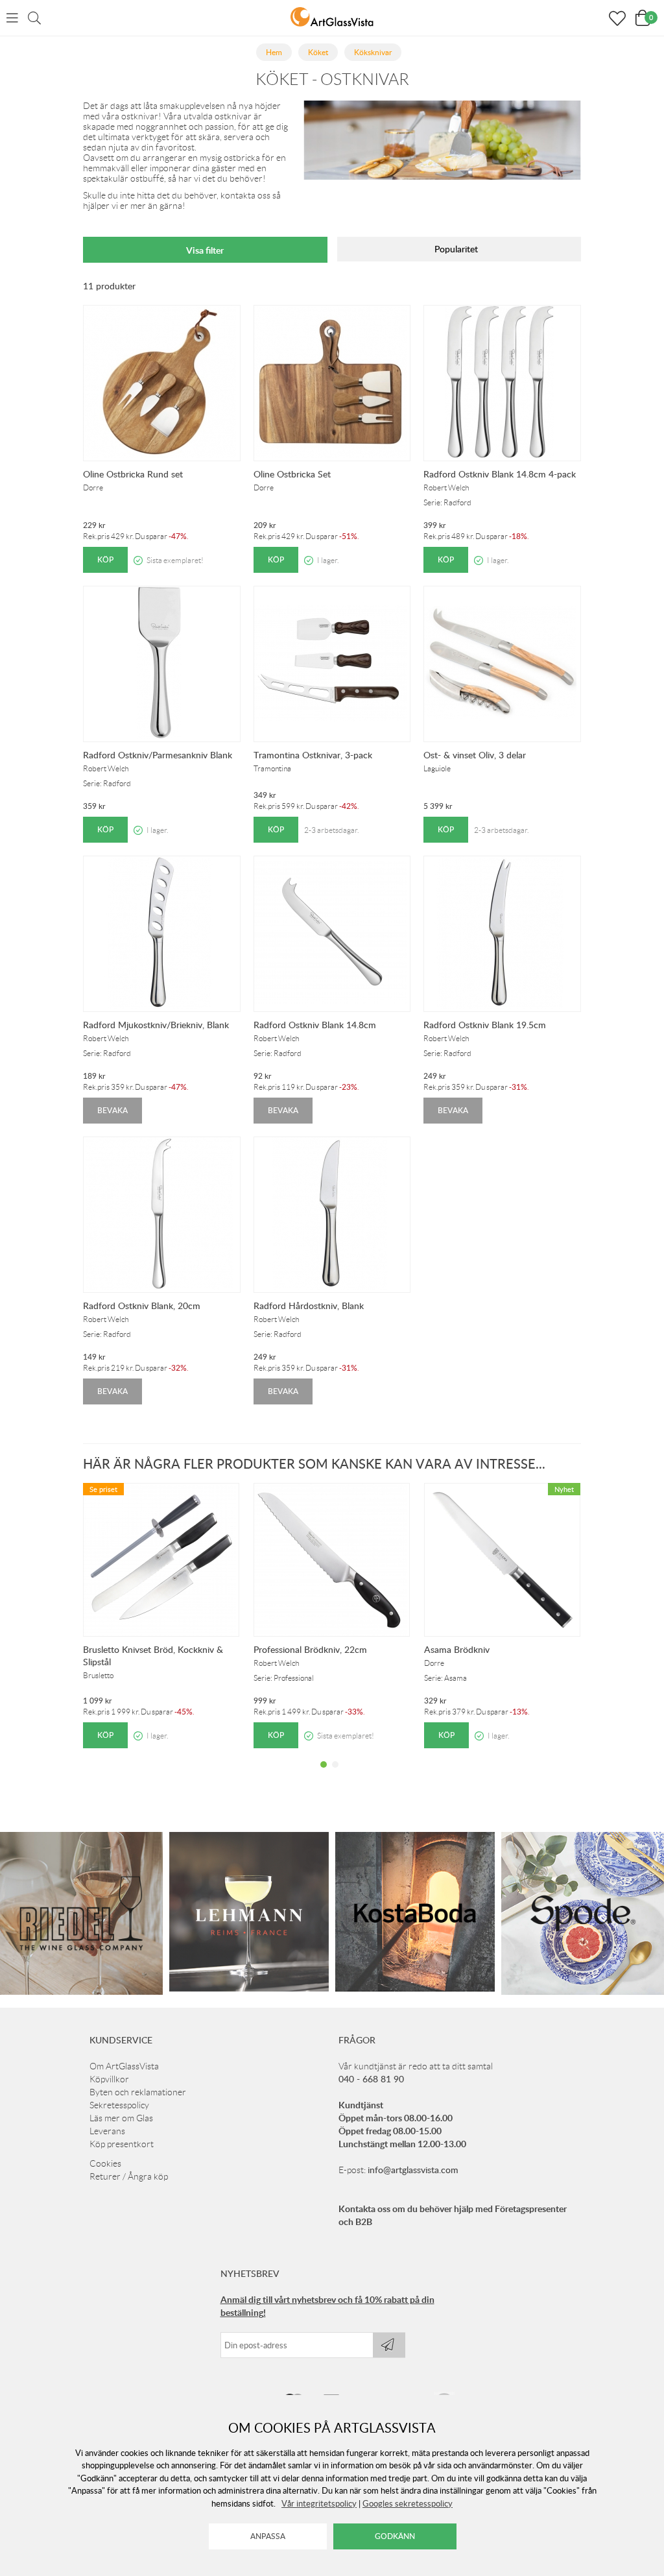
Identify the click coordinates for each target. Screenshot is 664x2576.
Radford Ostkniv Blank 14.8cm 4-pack (500, 474)
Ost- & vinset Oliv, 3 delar (475, 755)
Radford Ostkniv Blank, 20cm (142, 1306)
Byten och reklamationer (138, 2092)
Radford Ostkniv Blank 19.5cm (485, 1025)
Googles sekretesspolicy (408, 2503)
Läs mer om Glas (121, 2118)
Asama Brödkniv (457, 1649)
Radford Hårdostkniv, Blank (309, 1306)
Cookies (105, 2163)
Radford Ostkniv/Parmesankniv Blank (158, 755)
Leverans (107, 2131)
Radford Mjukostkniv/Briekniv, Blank (156, 1025)
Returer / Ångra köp (129, 2176)
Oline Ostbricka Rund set (133, 474)
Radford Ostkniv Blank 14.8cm (315, 1025)
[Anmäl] (389, 2345)
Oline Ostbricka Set (292, 474)
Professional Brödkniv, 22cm (310, 1649)
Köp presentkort (122, 2144)
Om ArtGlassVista (124, 2066)
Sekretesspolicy (119, 2105)
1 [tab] (324, 1774)
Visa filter (205, 250)
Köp (105, 560)
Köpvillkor (109, 2079)
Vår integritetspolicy (319, 2503)
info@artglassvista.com (413, 2170)
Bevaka (113, 1110)
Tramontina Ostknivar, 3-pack (313, 755)
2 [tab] (335, 1774)
